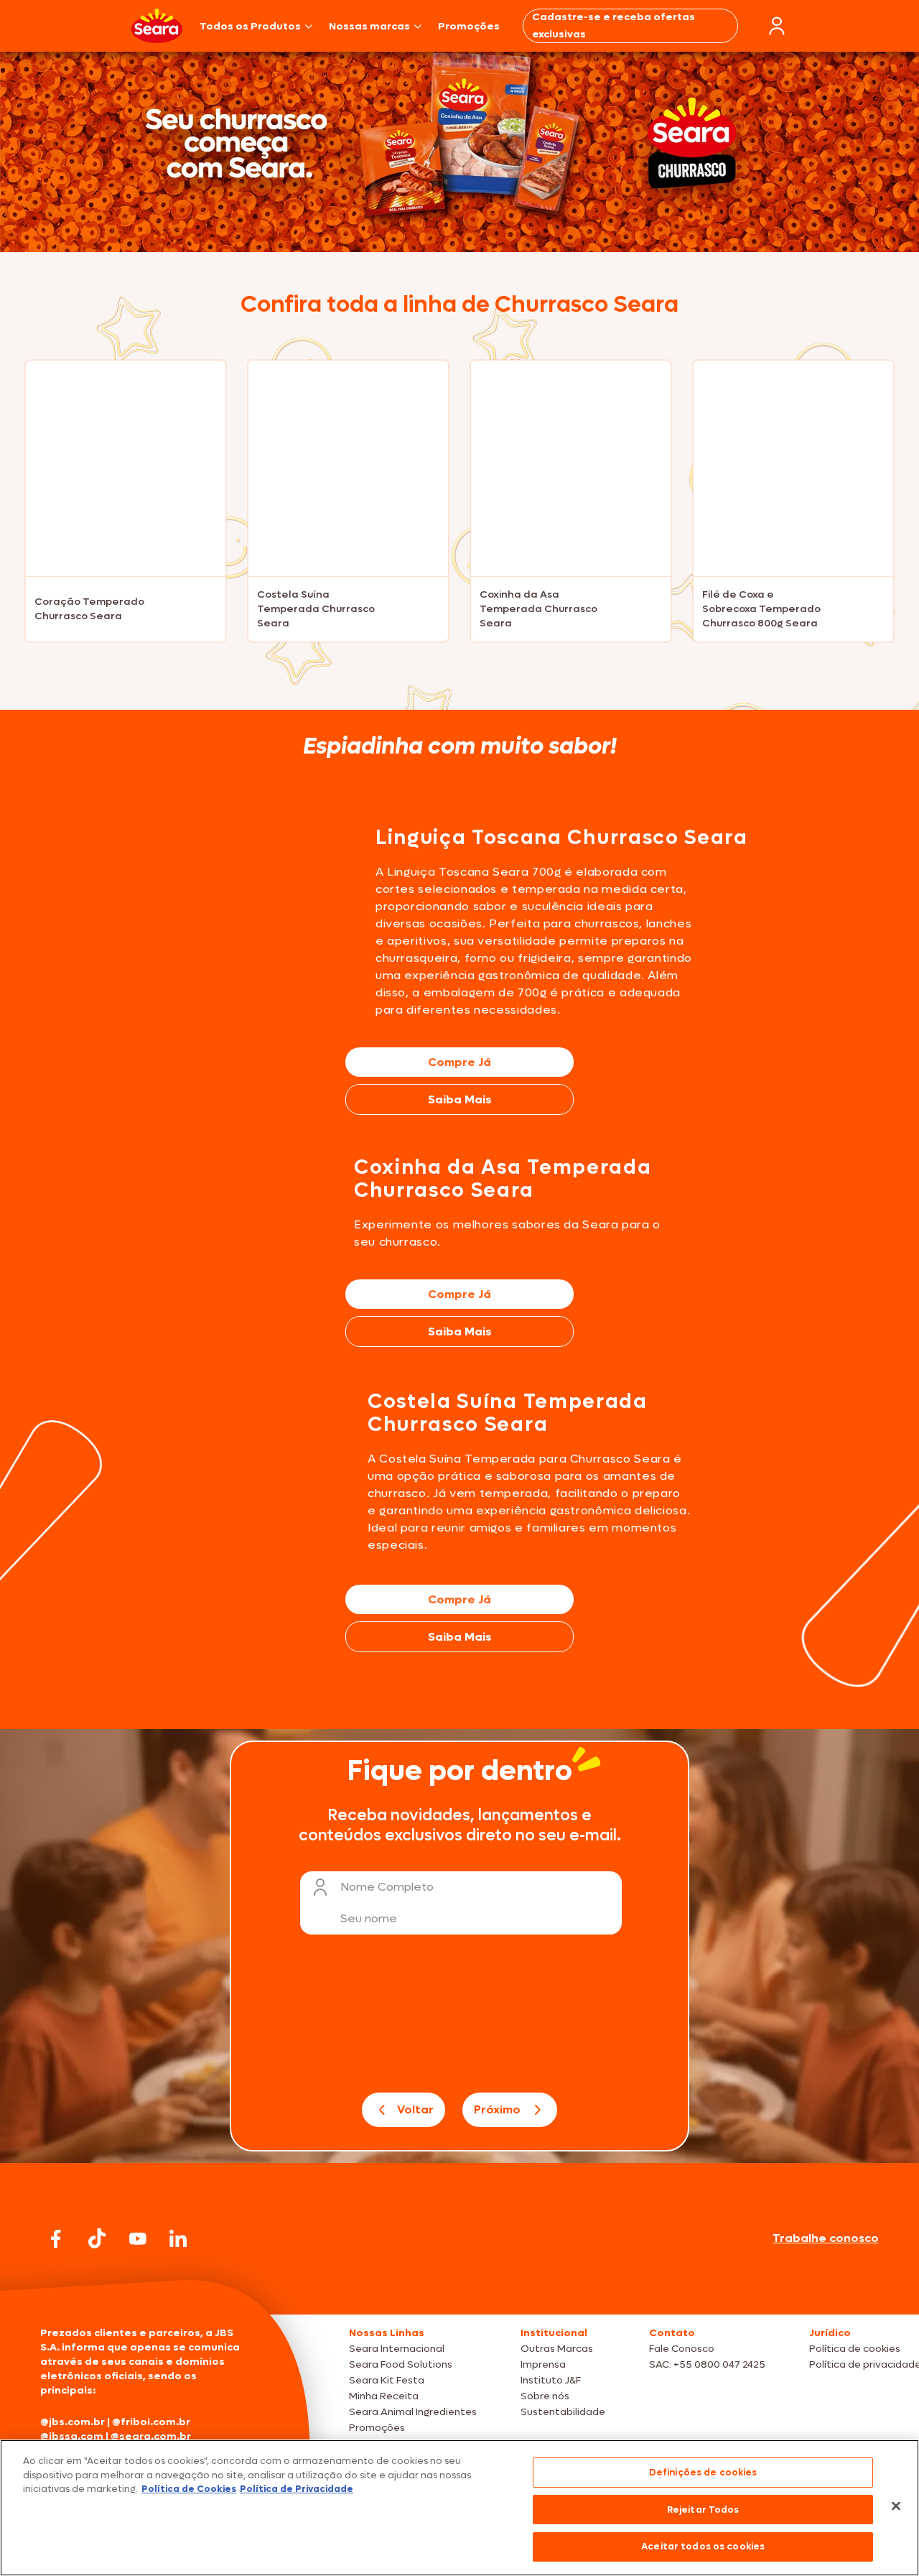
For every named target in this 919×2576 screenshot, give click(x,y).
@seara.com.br (151, 2436)
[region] (459, 2508)
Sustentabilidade (563, 2412)
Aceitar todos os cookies (703, 2546)
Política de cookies (855, 2349)
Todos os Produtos (250, 26)
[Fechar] (896, 2506)
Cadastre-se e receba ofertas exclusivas (614, 26)
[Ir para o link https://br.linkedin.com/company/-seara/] (178, 2238)
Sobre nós (545, 2396)
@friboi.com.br (151, 2422)
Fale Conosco (682, 2349)
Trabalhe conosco (826, 2238)
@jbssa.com (72, 2436)
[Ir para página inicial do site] (459, 2287)
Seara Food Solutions (401, 2364)
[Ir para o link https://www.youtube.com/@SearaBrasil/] (138, 2239)
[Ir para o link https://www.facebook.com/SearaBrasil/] (56, 2239)
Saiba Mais (460, 1099)
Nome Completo (387, 1887)
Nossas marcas (369, 26)
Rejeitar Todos (703, 2510)
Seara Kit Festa (387, 2380)
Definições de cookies (703, 2472)
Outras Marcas (557, 2349)
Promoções (469, 26)
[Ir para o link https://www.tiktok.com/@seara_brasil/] (97, 2238)
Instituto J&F (551, 2380)
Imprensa (543, 2364)
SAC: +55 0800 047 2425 (707, 2364)
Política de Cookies (189, 2489)
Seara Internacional (397, 2349)
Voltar (415, 2109)
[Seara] (157, 26)
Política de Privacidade (297, 2489)
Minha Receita (384, 2396)
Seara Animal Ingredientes (413, 2412)
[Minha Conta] (777, 26)
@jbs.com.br (73, 2422)
